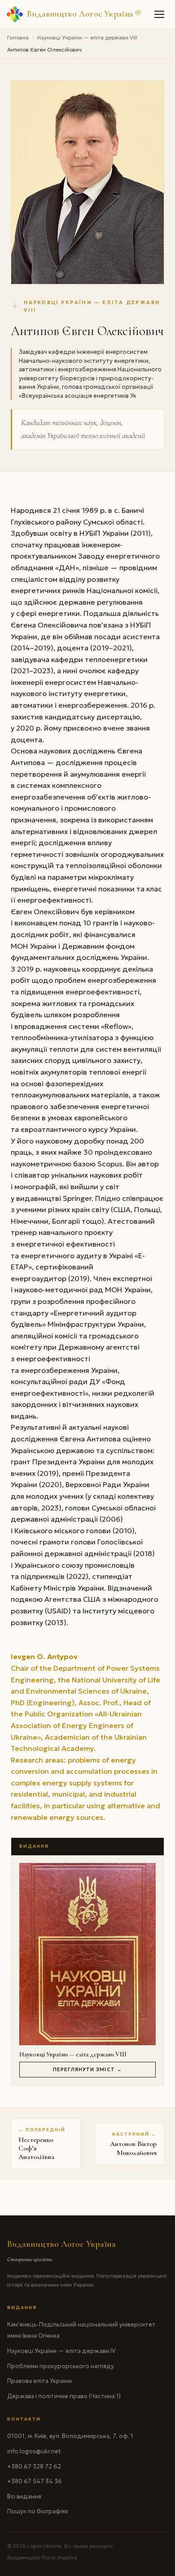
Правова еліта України (39, 2381)
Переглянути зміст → (87, 2069)
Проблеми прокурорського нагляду (61, 2366)
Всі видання (24, 2496)
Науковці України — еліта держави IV (61, 2351)
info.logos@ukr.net (34, 2451)
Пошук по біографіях (38, 2511)
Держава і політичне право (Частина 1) (64, 2396)
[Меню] (160, 14)
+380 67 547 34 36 (35, 2481)
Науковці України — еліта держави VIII (87, 37)
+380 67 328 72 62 (34, 2466)
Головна (18, 37)
